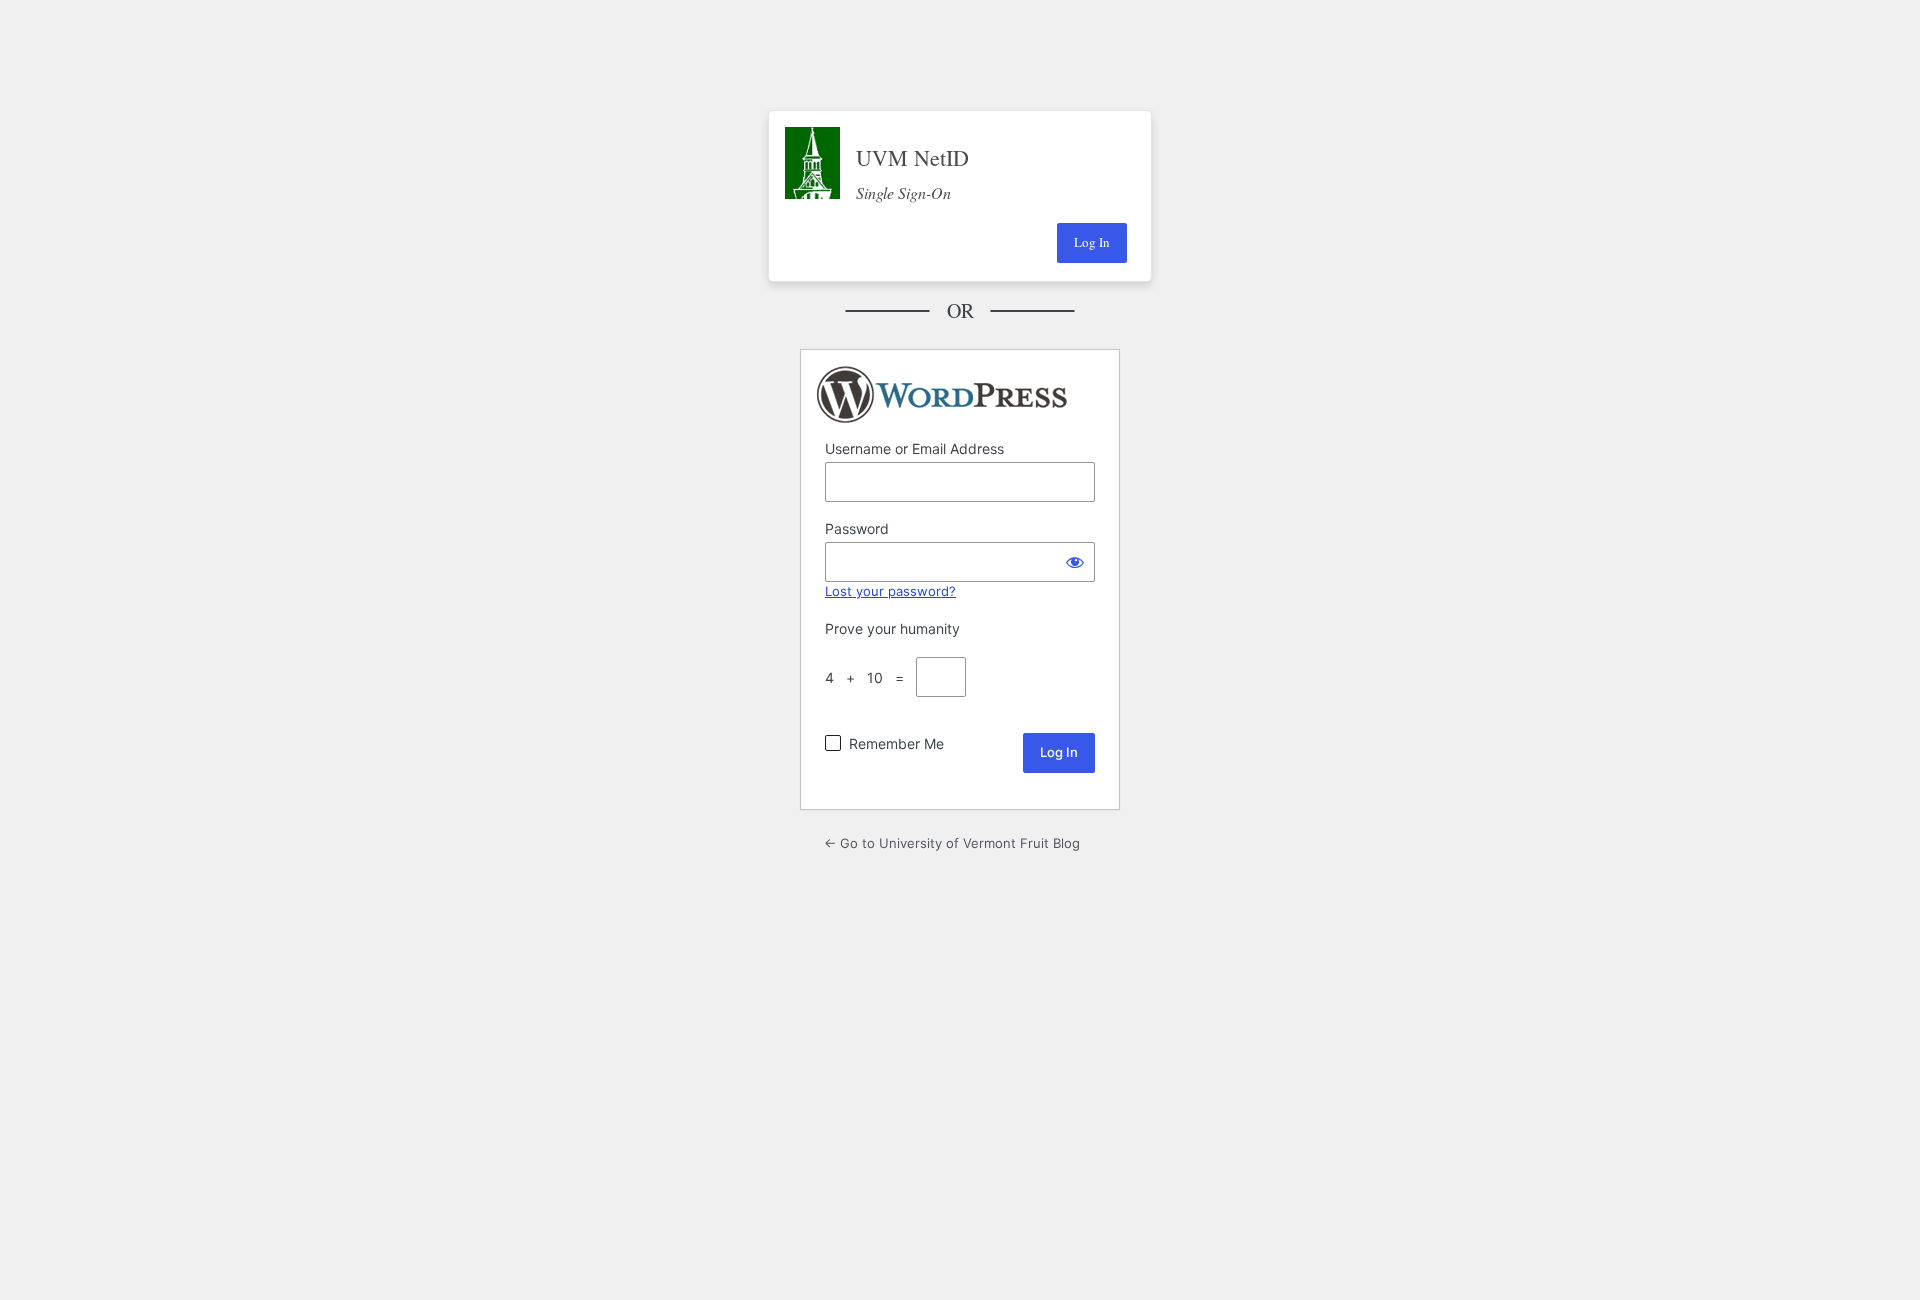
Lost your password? (890, 591)
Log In (1092, 242)
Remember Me (896, 743)
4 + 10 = (868, 677)
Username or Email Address (914, 448)
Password (857, 528)
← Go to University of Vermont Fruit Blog (952, 843)
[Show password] (1075, 562)
